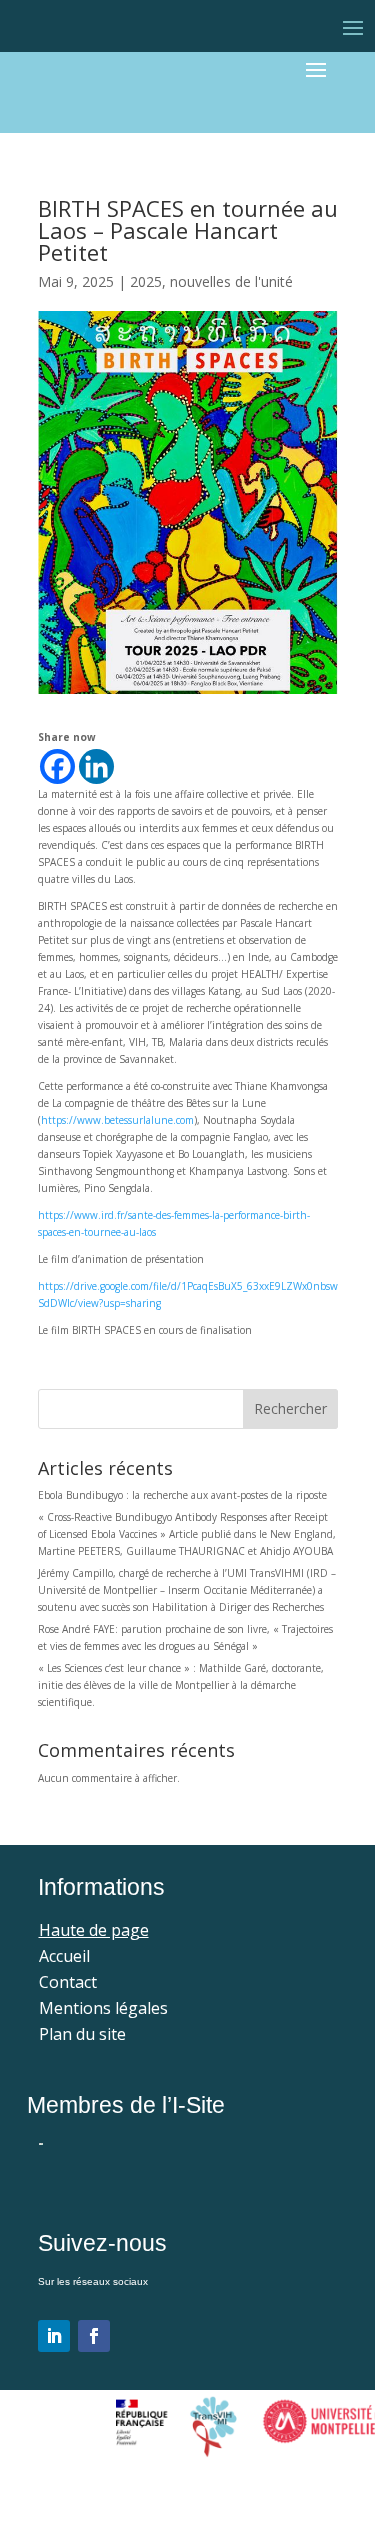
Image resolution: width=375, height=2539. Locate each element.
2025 (146, 281)
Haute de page (94, 1930)
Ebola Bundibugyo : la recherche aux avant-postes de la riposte (182, 1495)
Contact (68, 1982)
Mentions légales (103, 2008)
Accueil (64, 1956)
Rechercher (290, 1408)
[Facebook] (57, 766)
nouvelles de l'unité (231, 281)
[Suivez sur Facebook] (94, 2336)
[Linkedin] (96, 766)
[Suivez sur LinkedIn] (54, 2336)
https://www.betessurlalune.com (117, 1120)
